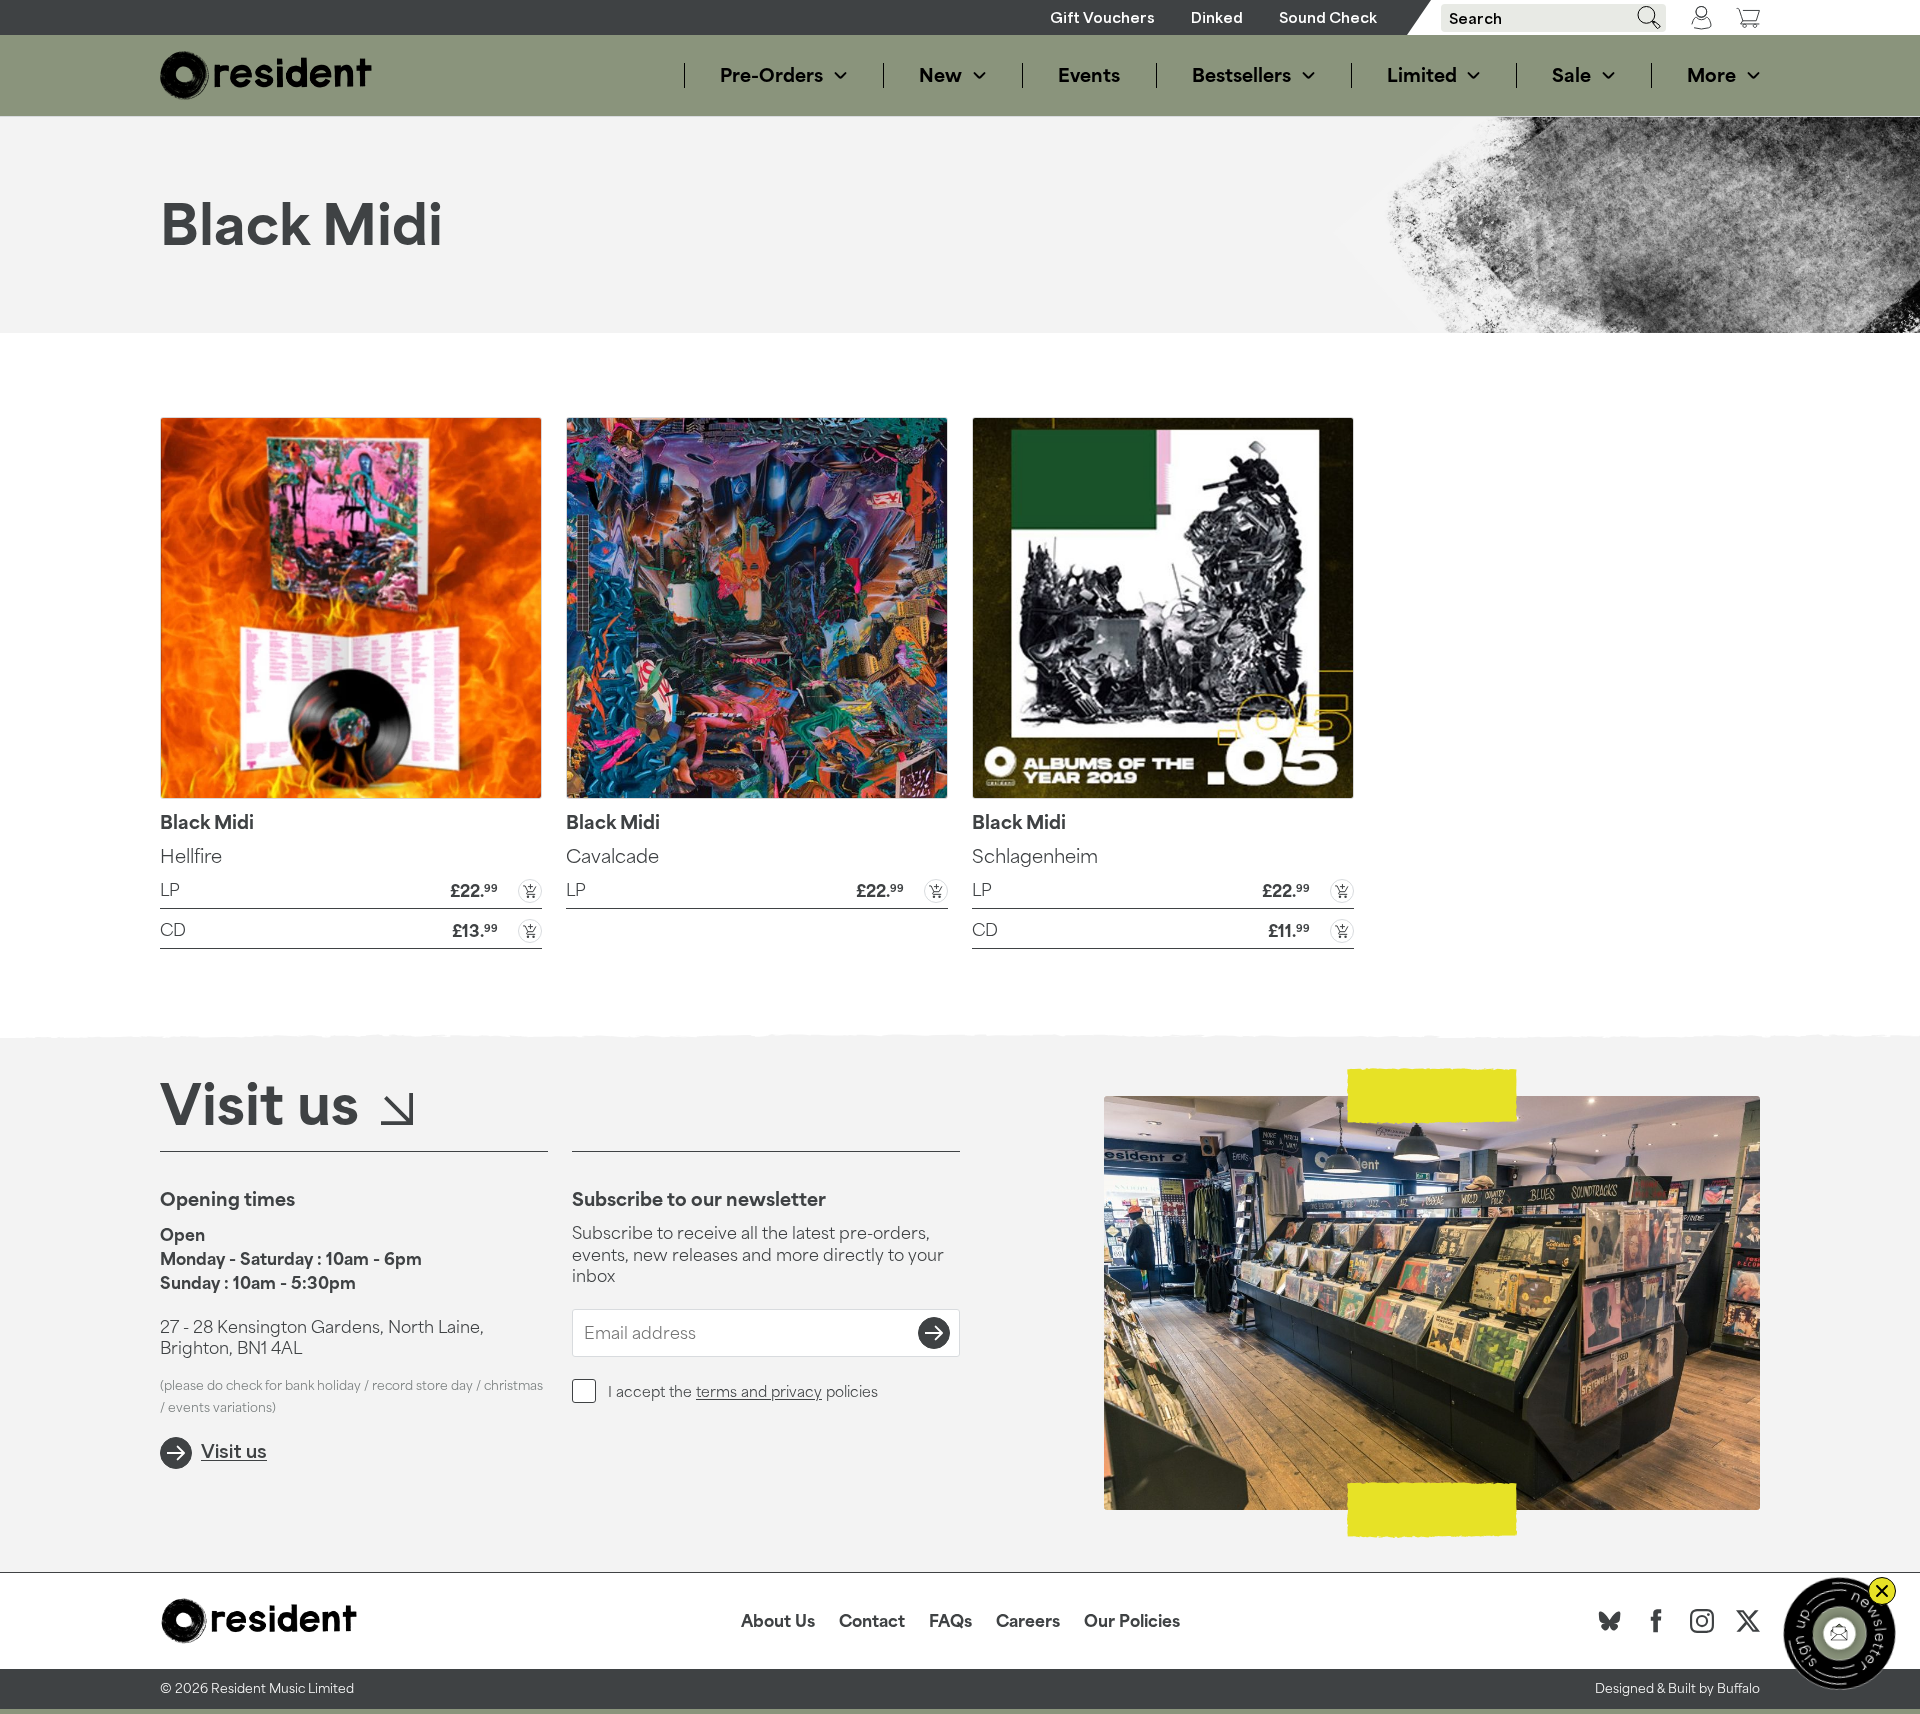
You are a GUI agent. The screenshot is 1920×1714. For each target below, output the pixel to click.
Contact (872, 1621)
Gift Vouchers (1102, 17)
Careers (1028, 1621)
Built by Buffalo (1714, 1688)
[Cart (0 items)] (1748, 17)
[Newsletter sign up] (1839, 1633)
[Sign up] (934, 1333)
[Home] (266, 75)
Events (1089, 75)
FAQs (950, 1621)
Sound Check (1328, 17)
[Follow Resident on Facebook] (1656, 1621)
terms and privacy (759, 1391)
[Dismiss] (1882, 1591)
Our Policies (1132, 1621)
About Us (778, 1621)
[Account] (1701, 18)
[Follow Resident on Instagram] (1702, 1621)
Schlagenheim (1035, 856)
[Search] (1642, 17)
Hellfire (191, 856)
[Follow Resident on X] (1748, 1621)
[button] (351, 889)
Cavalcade (612, 856)
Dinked (1217, 17)
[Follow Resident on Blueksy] (1610, 1621)
